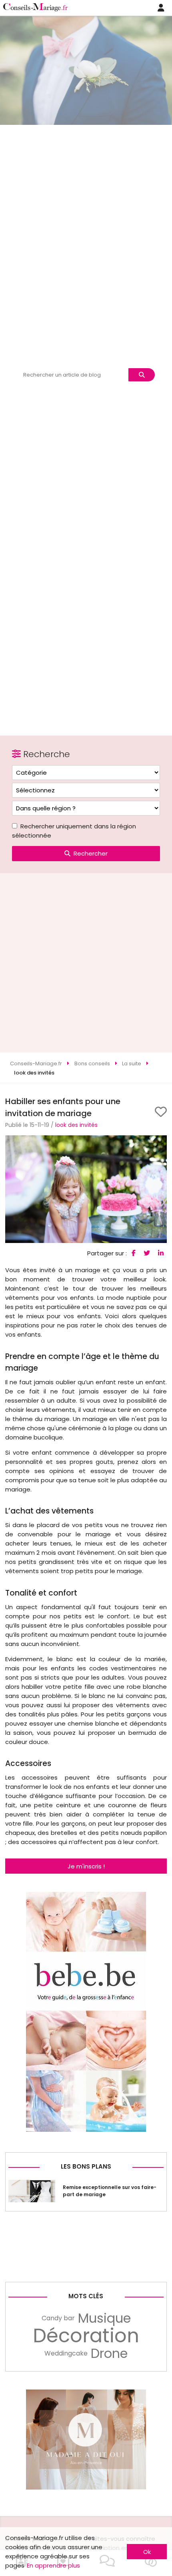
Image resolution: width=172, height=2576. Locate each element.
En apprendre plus (53, 2565)
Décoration (86, 2336)
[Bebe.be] (86, 2130)
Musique (104, 2318)
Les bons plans (86, 2166)
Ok (147, 2552)
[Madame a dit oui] (86, 2487)
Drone (109, 2353)
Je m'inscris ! (86, 1866)
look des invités (76, 1125)
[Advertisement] (86, 963)
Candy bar (58, 2318)
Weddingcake (66, 2353)
